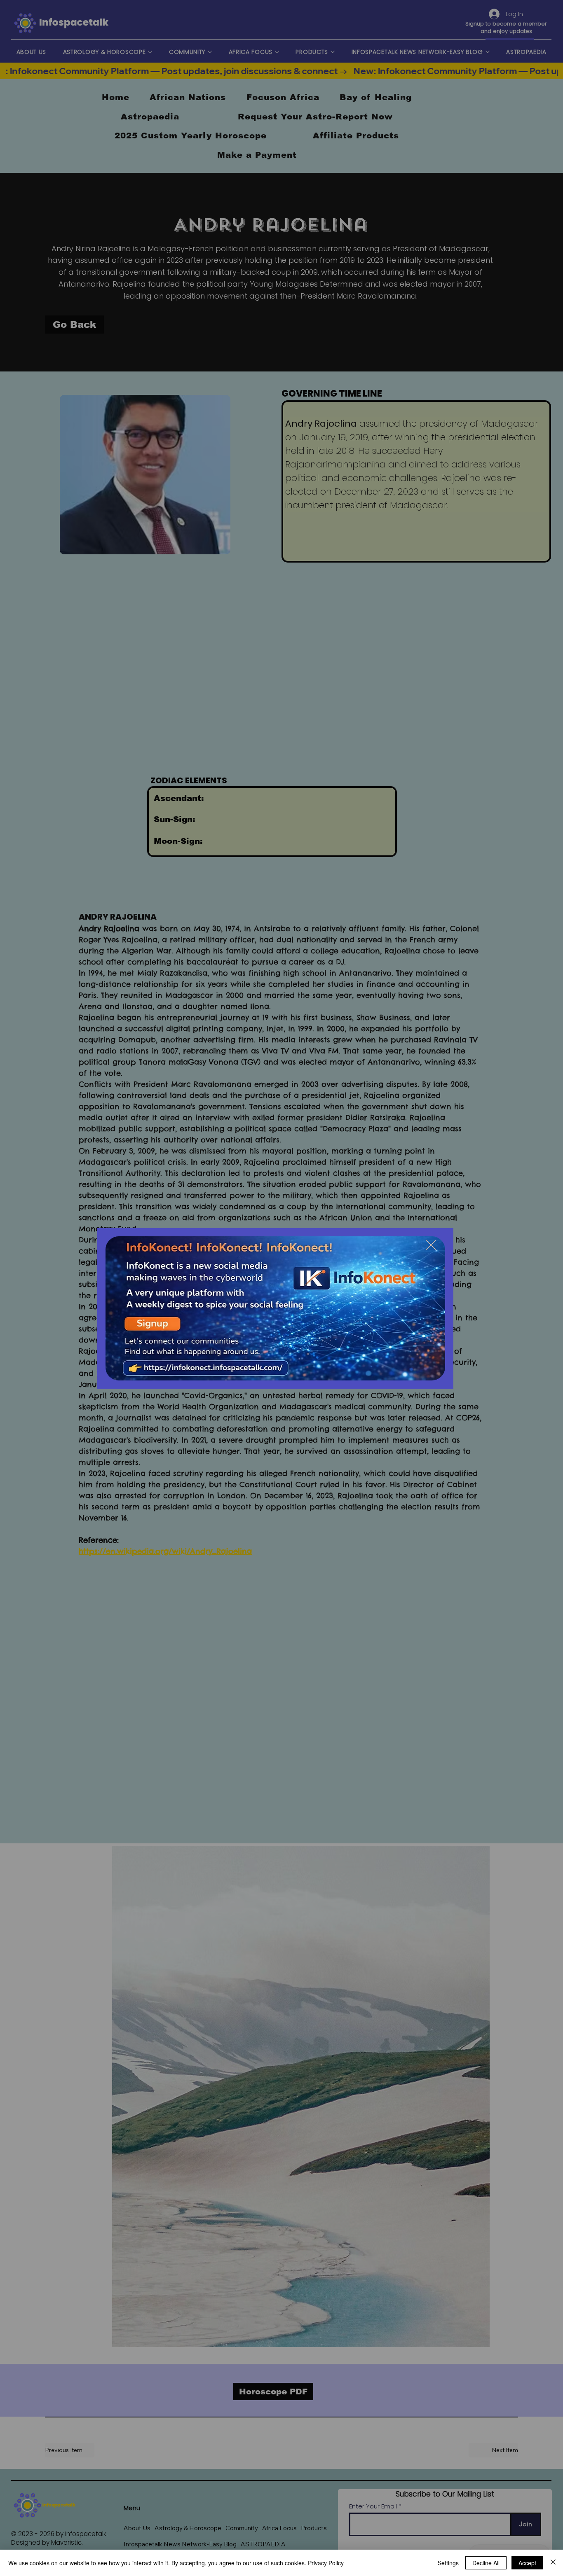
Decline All (486, 2563)
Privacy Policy (326, 2563)
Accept (527, 2563)
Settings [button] (448, 2563)
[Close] (553, 2563)
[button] (431, 1245)
